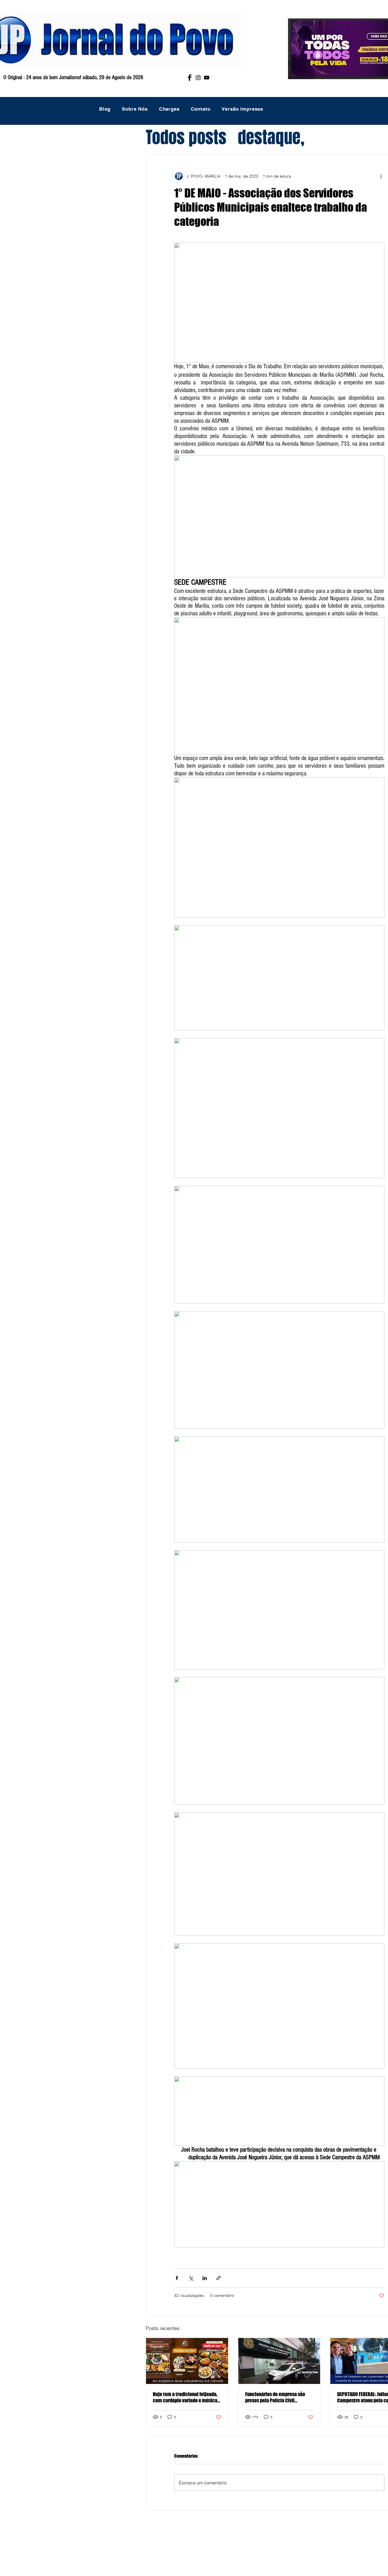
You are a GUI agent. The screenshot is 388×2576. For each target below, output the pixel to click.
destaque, (271, 137)
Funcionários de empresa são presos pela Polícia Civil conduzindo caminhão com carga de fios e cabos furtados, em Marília (279, 2397)
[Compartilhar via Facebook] (177, 2278)
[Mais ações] (381, 176)
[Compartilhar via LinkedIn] (205, 2278)
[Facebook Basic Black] (190, 78)
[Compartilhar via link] (219, 2278)
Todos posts (186, 137)
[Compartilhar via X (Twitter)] (191, 2278)
